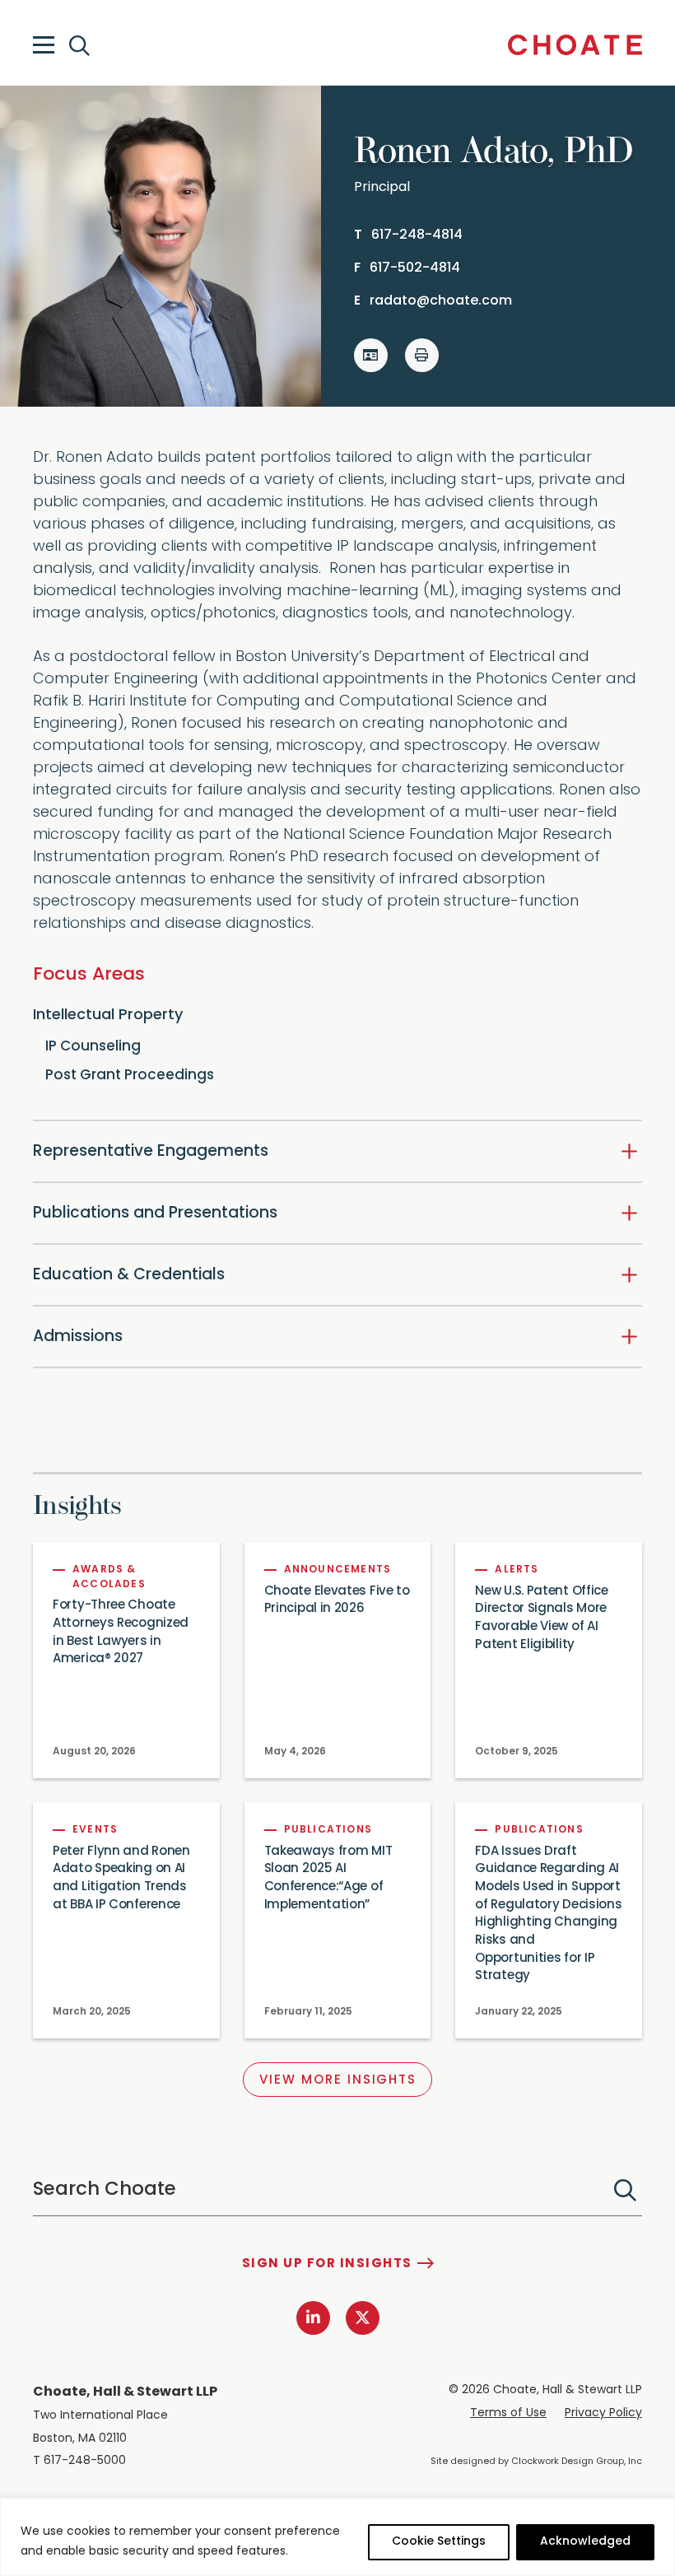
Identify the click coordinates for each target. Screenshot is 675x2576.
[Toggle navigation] (44, 45)
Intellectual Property (108, 1016)
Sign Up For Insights (327, 2264)
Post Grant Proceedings (130, 1076)
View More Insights (338, 2081)
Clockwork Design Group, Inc (577, 2462)
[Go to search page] (81, 46)
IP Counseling (93, 1047)
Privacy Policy (603, 2413)
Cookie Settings (439, 2542)
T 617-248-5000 (79, 2461)
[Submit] (625, 2190)
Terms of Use (508, 2413)
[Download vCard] (371, 355)
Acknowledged (585, 2542)
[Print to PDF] (422, 355)
